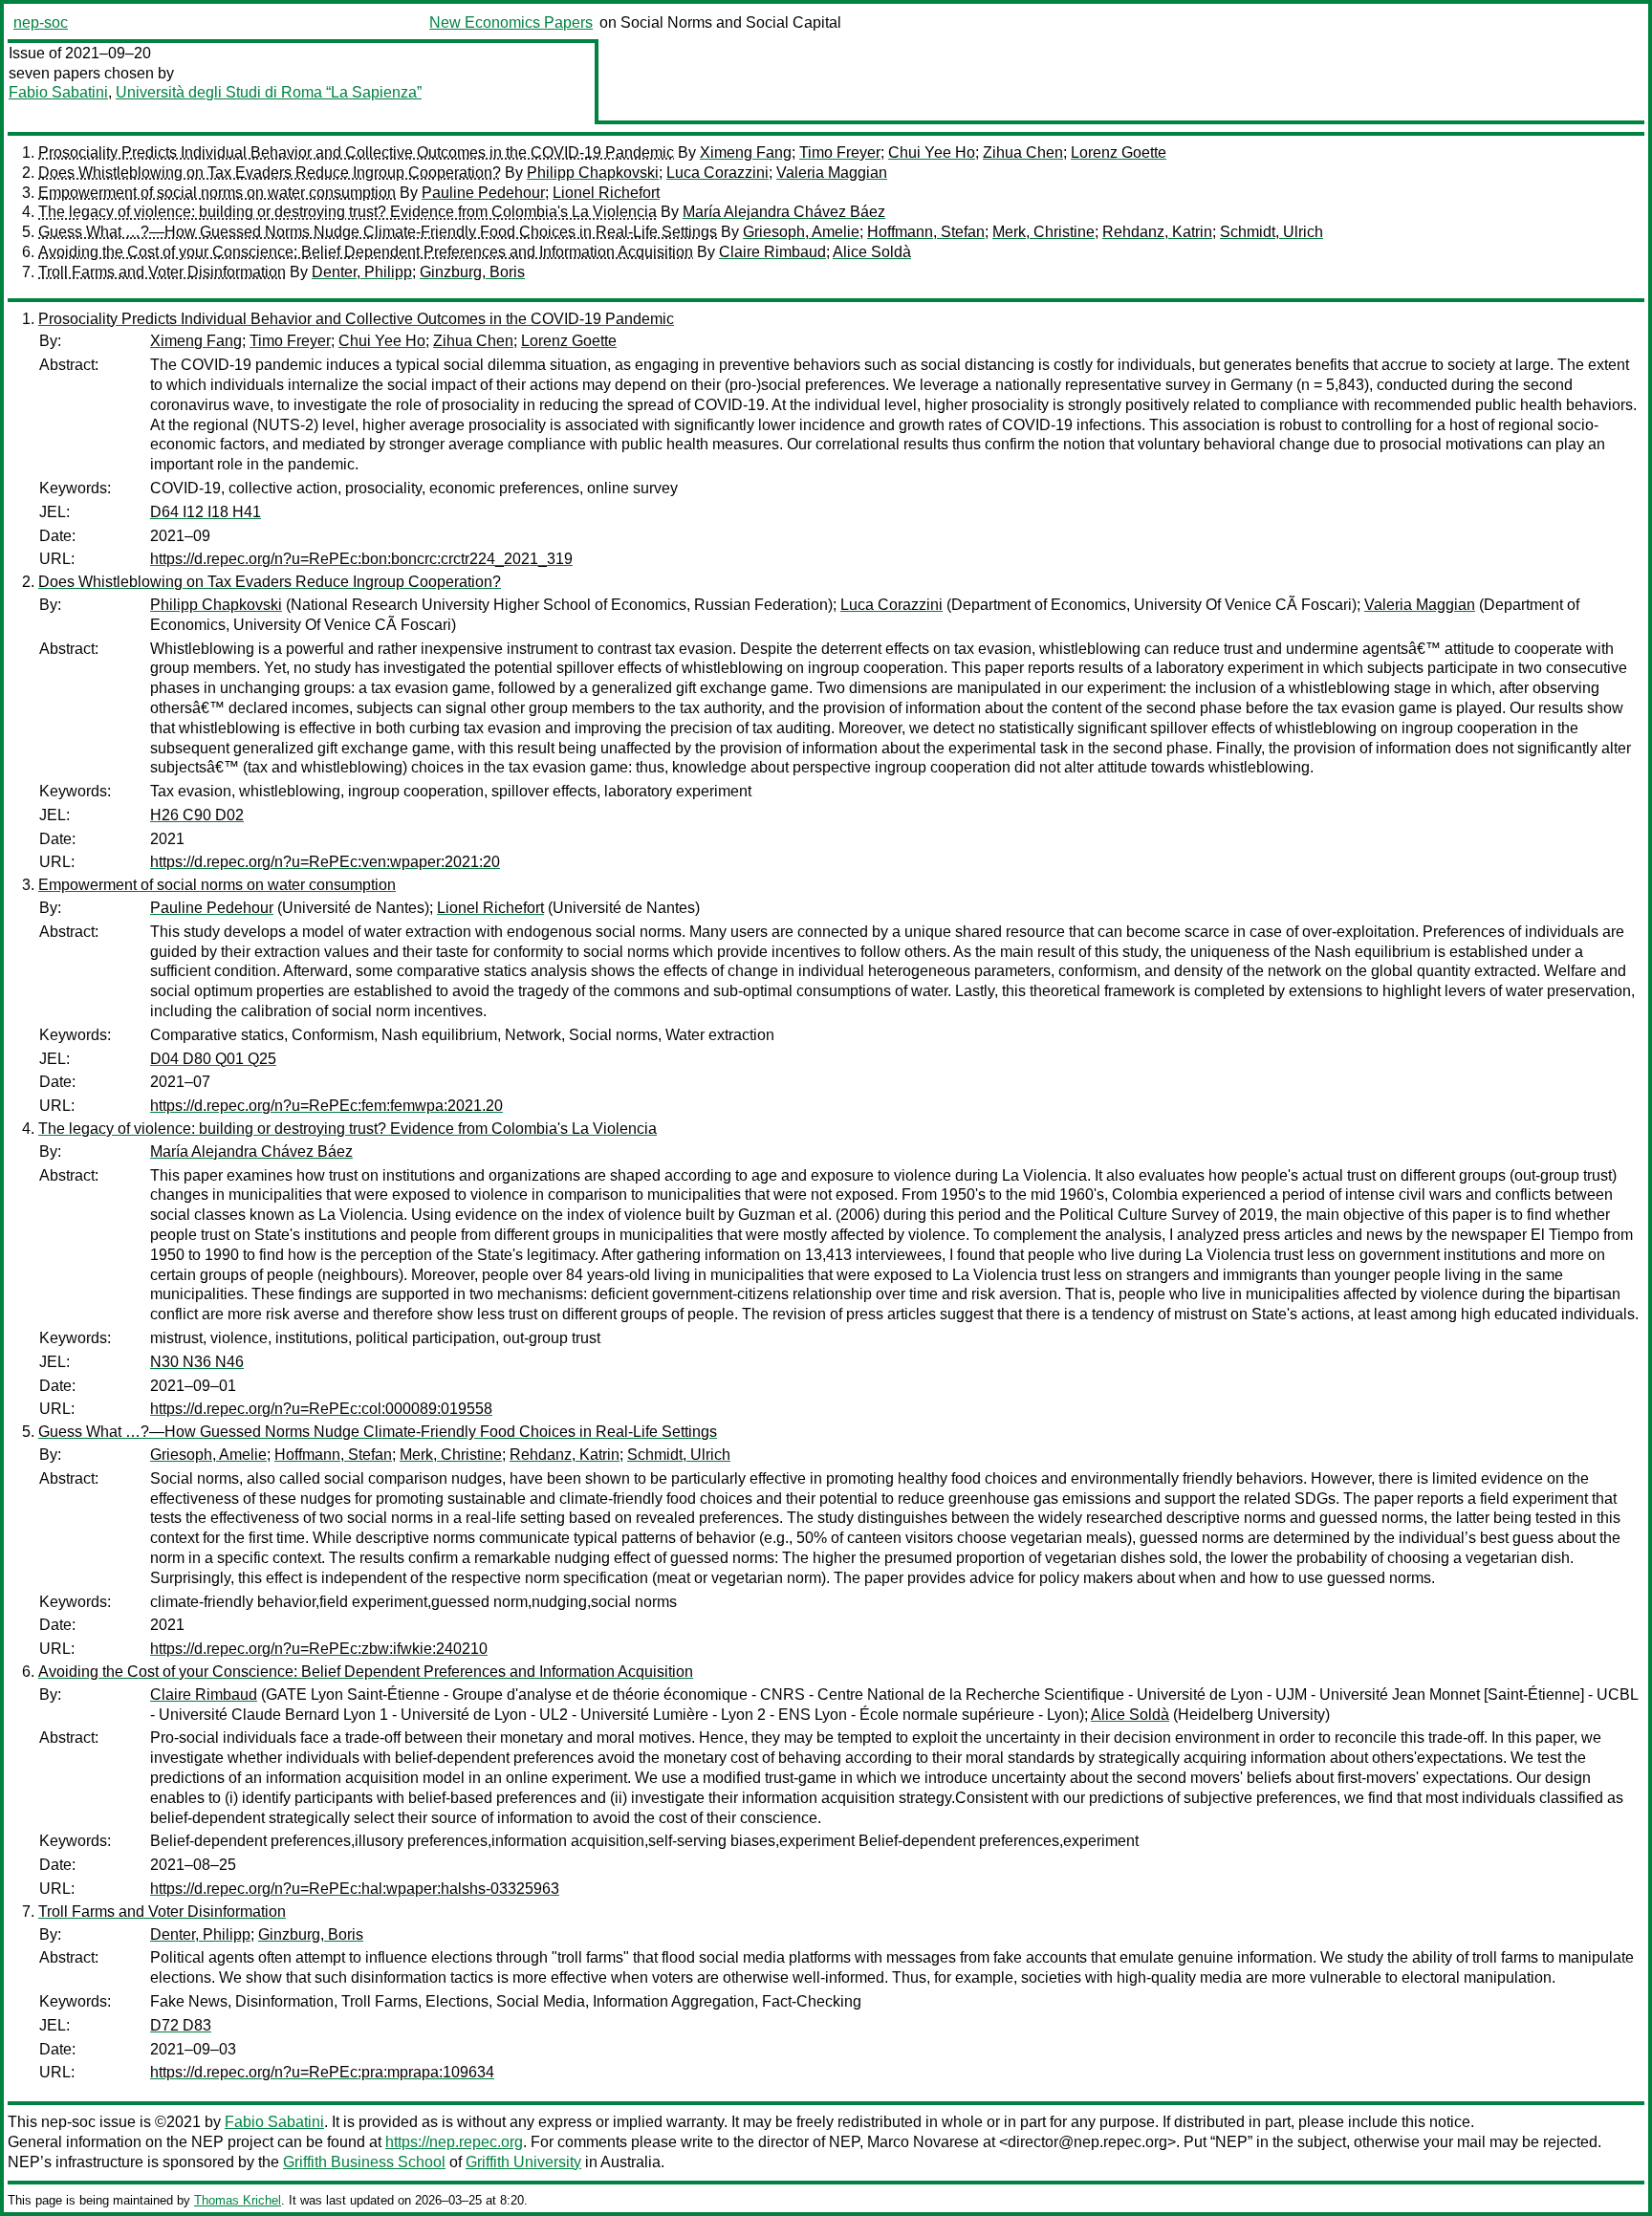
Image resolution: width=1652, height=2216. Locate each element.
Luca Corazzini (717, 173)
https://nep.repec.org (454, 2142)
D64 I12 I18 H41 (206, 512)
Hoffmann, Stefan (926, 232)
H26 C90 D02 (197, 815)
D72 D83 (181, 2025)
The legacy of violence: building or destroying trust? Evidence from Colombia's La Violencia (348, 212)
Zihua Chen (1023, 152)
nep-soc (41, 22)
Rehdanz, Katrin (1157, 232)
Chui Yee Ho (932, 152)
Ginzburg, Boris (472, 272)
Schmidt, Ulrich (1272, 232)
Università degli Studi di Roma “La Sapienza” (269, 92)
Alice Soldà (872, 252)
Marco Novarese (923, 2142)
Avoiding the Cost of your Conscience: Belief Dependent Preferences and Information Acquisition (366, 252)
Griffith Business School (364, 2162)
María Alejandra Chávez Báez (784, 212)
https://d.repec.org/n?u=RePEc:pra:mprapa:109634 (322, 2072)
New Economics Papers (511, 22)
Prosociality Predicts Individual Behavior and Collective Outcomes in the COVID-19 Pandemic (356, 152)
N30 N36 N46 (197, 1362)
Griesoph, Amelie (801, 232)
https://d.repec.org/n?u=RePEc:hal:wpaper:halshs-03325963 (355, 1889)
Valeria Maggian (832, 173)
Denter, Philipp (362, 272)
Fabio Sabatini (58, 92)
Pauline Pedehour (483, 193)
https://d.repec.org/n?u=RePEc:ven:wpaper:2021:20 (325, 862)
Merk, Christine (1043, 232)
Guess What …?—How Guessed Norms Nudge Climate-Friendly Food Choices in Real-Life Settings (378, 232)
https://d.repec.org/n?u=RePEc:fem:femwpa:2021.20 (326, 1106)
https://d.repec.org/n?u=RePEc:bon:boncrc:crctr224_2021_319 (361, 559)
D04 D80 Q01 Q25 (213, 1059)
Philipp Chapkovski (593, 173)
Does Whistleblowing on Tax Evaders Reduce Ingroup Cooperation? (270, 173)
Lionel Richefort (606, 193)
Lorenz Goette (1119, 152)
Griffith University (523, 2162)
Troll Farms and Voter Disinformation (162, 272)
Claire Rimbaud (772, 252)
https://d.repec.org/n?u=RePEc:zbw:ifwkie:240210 (319, 1649)
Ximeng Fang (746, 152)
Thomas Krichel (238, 2200)
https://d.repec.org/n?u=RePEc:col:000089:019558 (321, 1409)
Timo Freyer (840, 152)
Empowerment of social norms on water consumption (217, 193)
